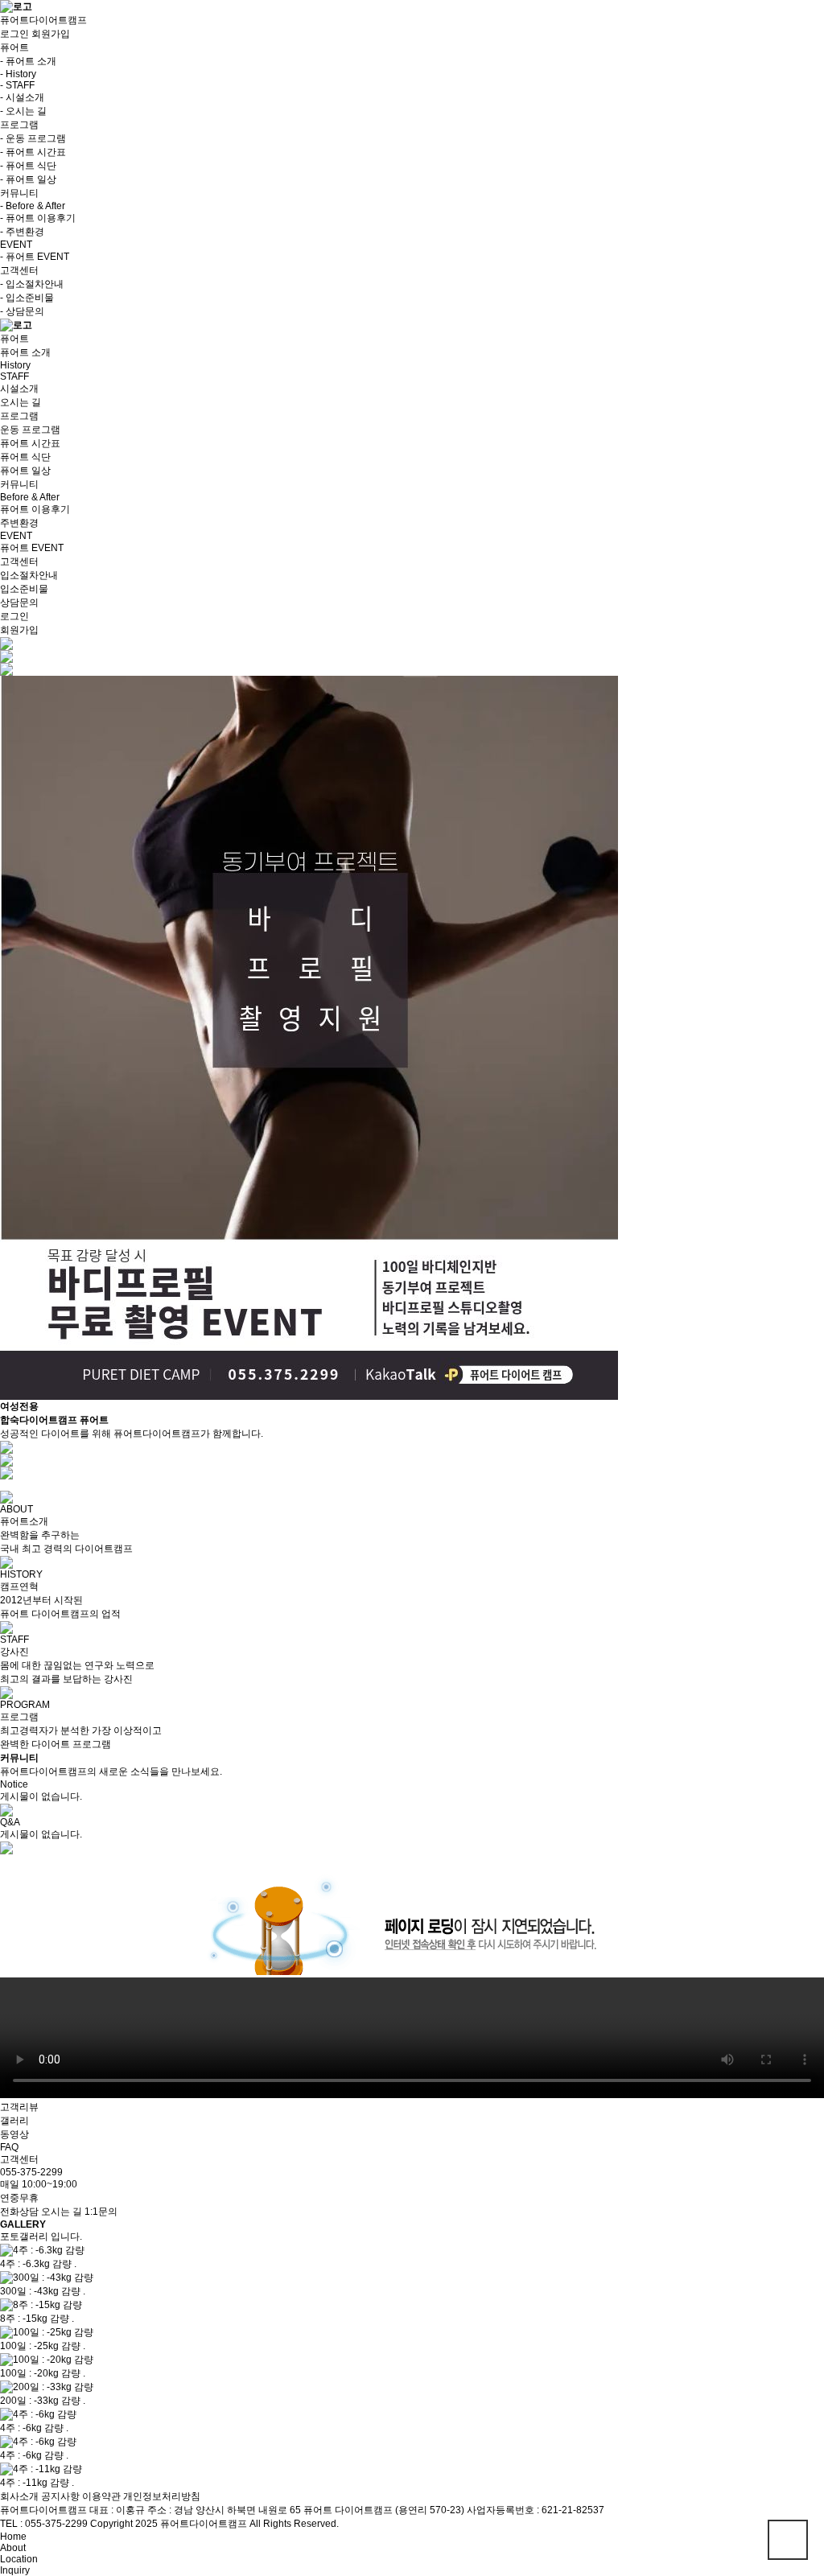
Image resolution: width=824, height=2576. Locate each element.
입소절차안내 (29, 575)
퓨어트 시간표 (30, 443)
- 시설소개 (22, 97)
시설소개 (19, 389)
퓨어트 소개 (25, 352)
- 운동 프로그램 (33, 138)
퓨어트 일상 (25, 471)
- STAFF (17, 85)
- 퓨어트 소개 (28, 61)
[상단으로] (788, 2540)
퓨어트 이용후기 (35, 509)
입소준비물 (24, 589)
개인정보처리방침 (162, 2496)
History (15, 365)
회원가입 (51, 34)
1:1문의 (101, 2212)
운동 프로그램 (30, 430)
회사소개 (19, 2496)
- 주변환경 (22, 232)
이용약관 (101, 2496)
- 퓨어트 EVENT (35, 257)
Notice (14, 1784)
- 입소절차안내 (32, 284)
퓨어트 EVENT (32, 548)
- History (18, 74)
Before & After (30, 497)
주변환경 (19, 523)
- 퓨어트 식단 (28, 166)
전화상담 (19, 2212)
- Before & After (33, 206)
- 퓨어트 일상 (28, 179)
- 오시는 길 (23, 111)
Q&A (10, 1822)
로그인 (14, 34)
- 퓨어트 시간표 (33, 152)
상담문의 (19, 603)
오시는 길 (21, 402)
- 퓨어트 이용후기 (38, 218)
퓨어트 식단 (25, 457)
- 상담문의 (22, 311)
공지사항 (60, 2496)
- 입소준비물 (27, 298)
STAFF (14, 377)
